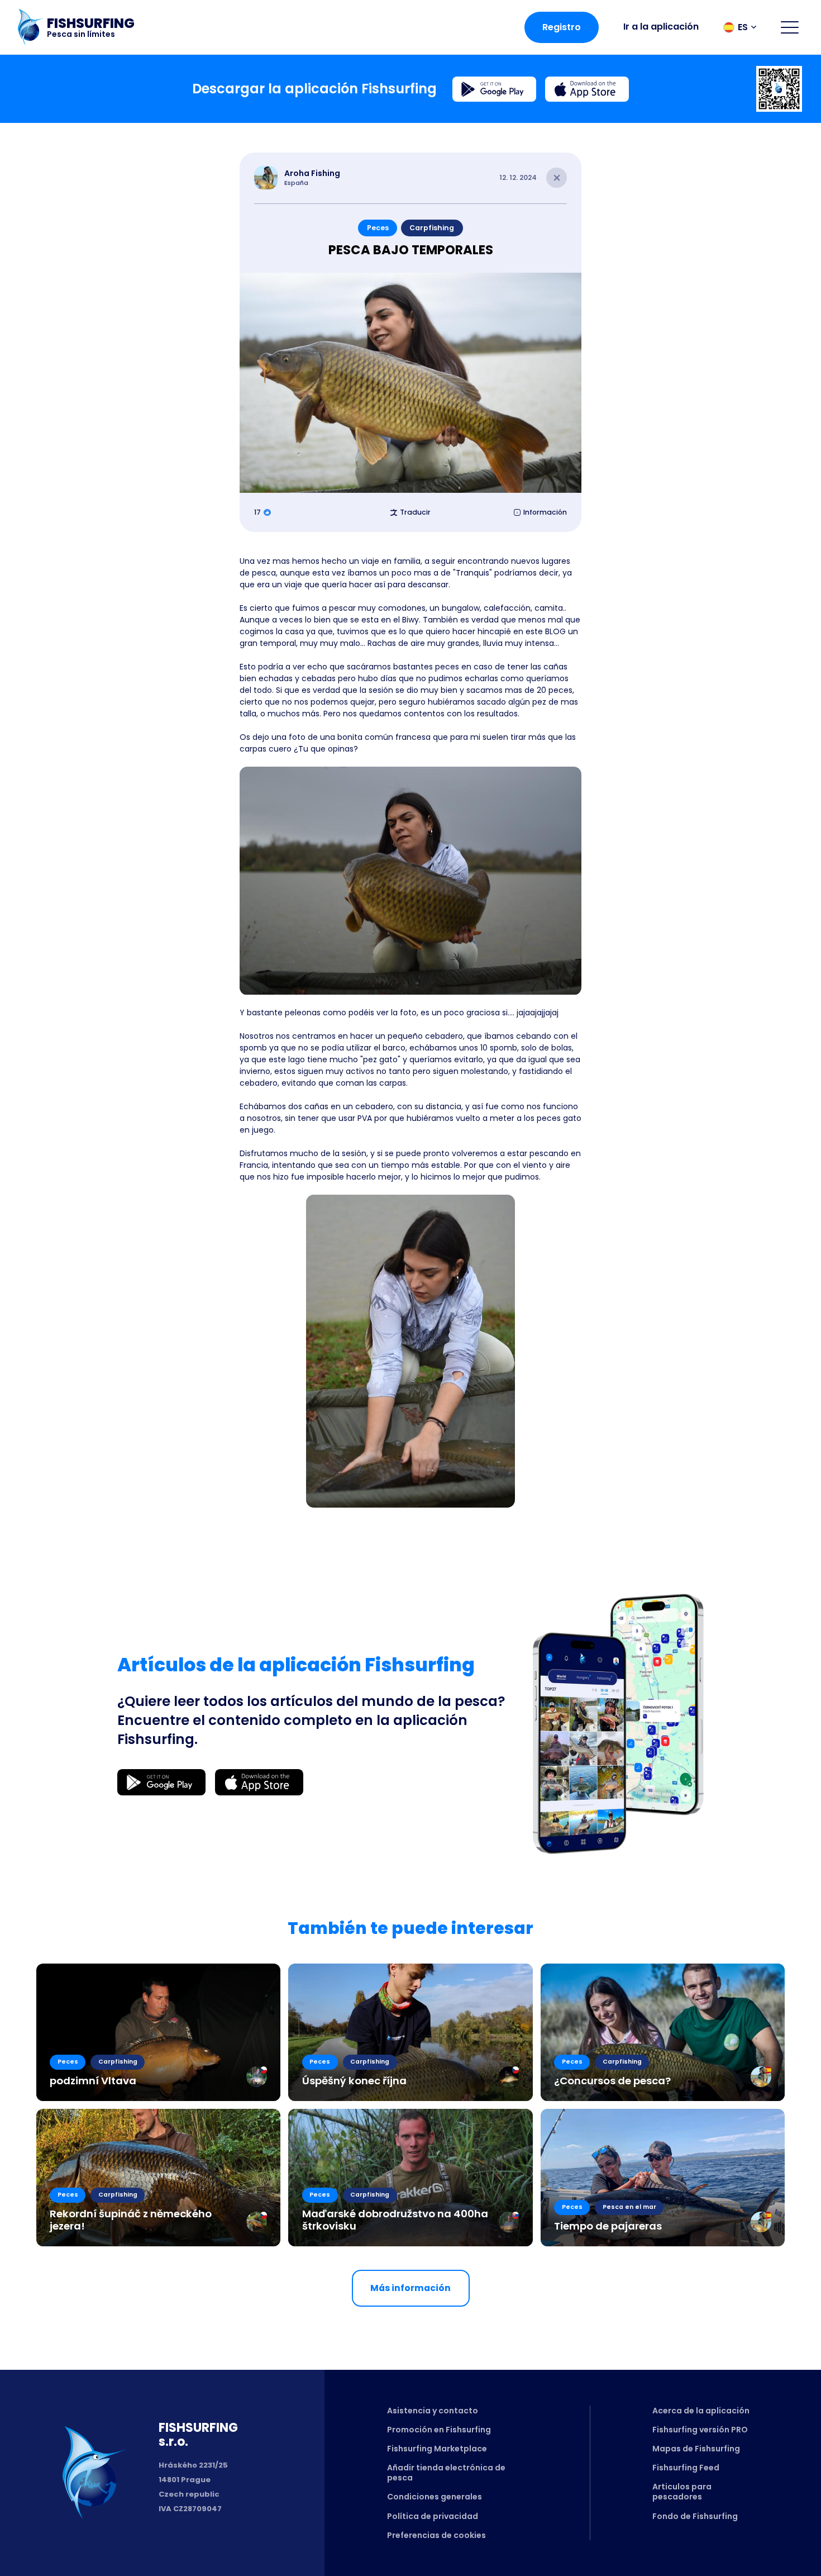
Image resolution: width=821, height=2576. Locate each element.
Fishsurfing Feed (686, 2468)
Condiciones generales (435, 2497)
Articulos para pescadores (682, 2492)
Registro (562, 27)
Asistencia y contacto (433, 2411)
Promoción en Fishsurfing (439, 2430)
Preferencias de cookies (436, 2535)
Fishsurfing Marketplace (437, 2449)
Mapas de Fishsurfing (696, 2449)
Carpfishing (432, 228)
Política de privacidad (433, 2516)
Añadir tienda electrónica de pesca (446, 2473)
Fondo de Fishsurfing (695, 2516)
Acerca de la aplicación (701, 2411)
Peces (378, 228)
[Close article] (557, 178)
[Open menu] (790, 27)
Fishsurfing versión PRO (700, 2430)
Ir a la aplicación (661, 27)
